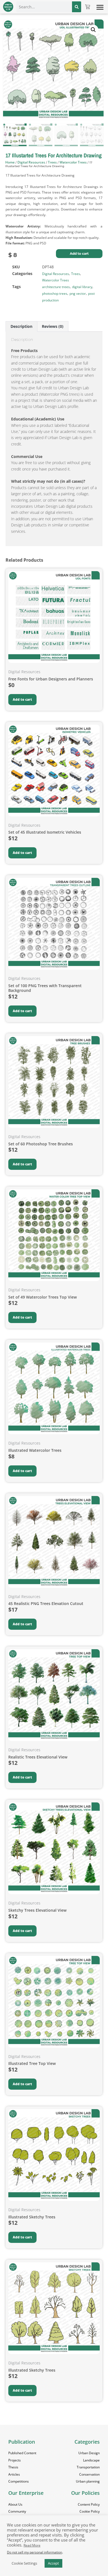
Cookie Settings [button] (24, 2563)
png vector (78, 293)
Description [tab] (21, 326)
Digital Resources (31, 162)
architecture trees (56, 287)
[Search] (76, 7)
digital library (82, 287)
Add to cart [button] (22, 699)
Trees (52, 162)
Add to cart (79, 253)
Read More (32, 2545)
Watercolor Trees (73, 162)
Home (10, 162)
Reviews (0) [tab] (53, 326)
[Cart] (88, 7)
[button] (100, 7)
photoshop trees (55, 293)
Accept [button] (53, 2563)
